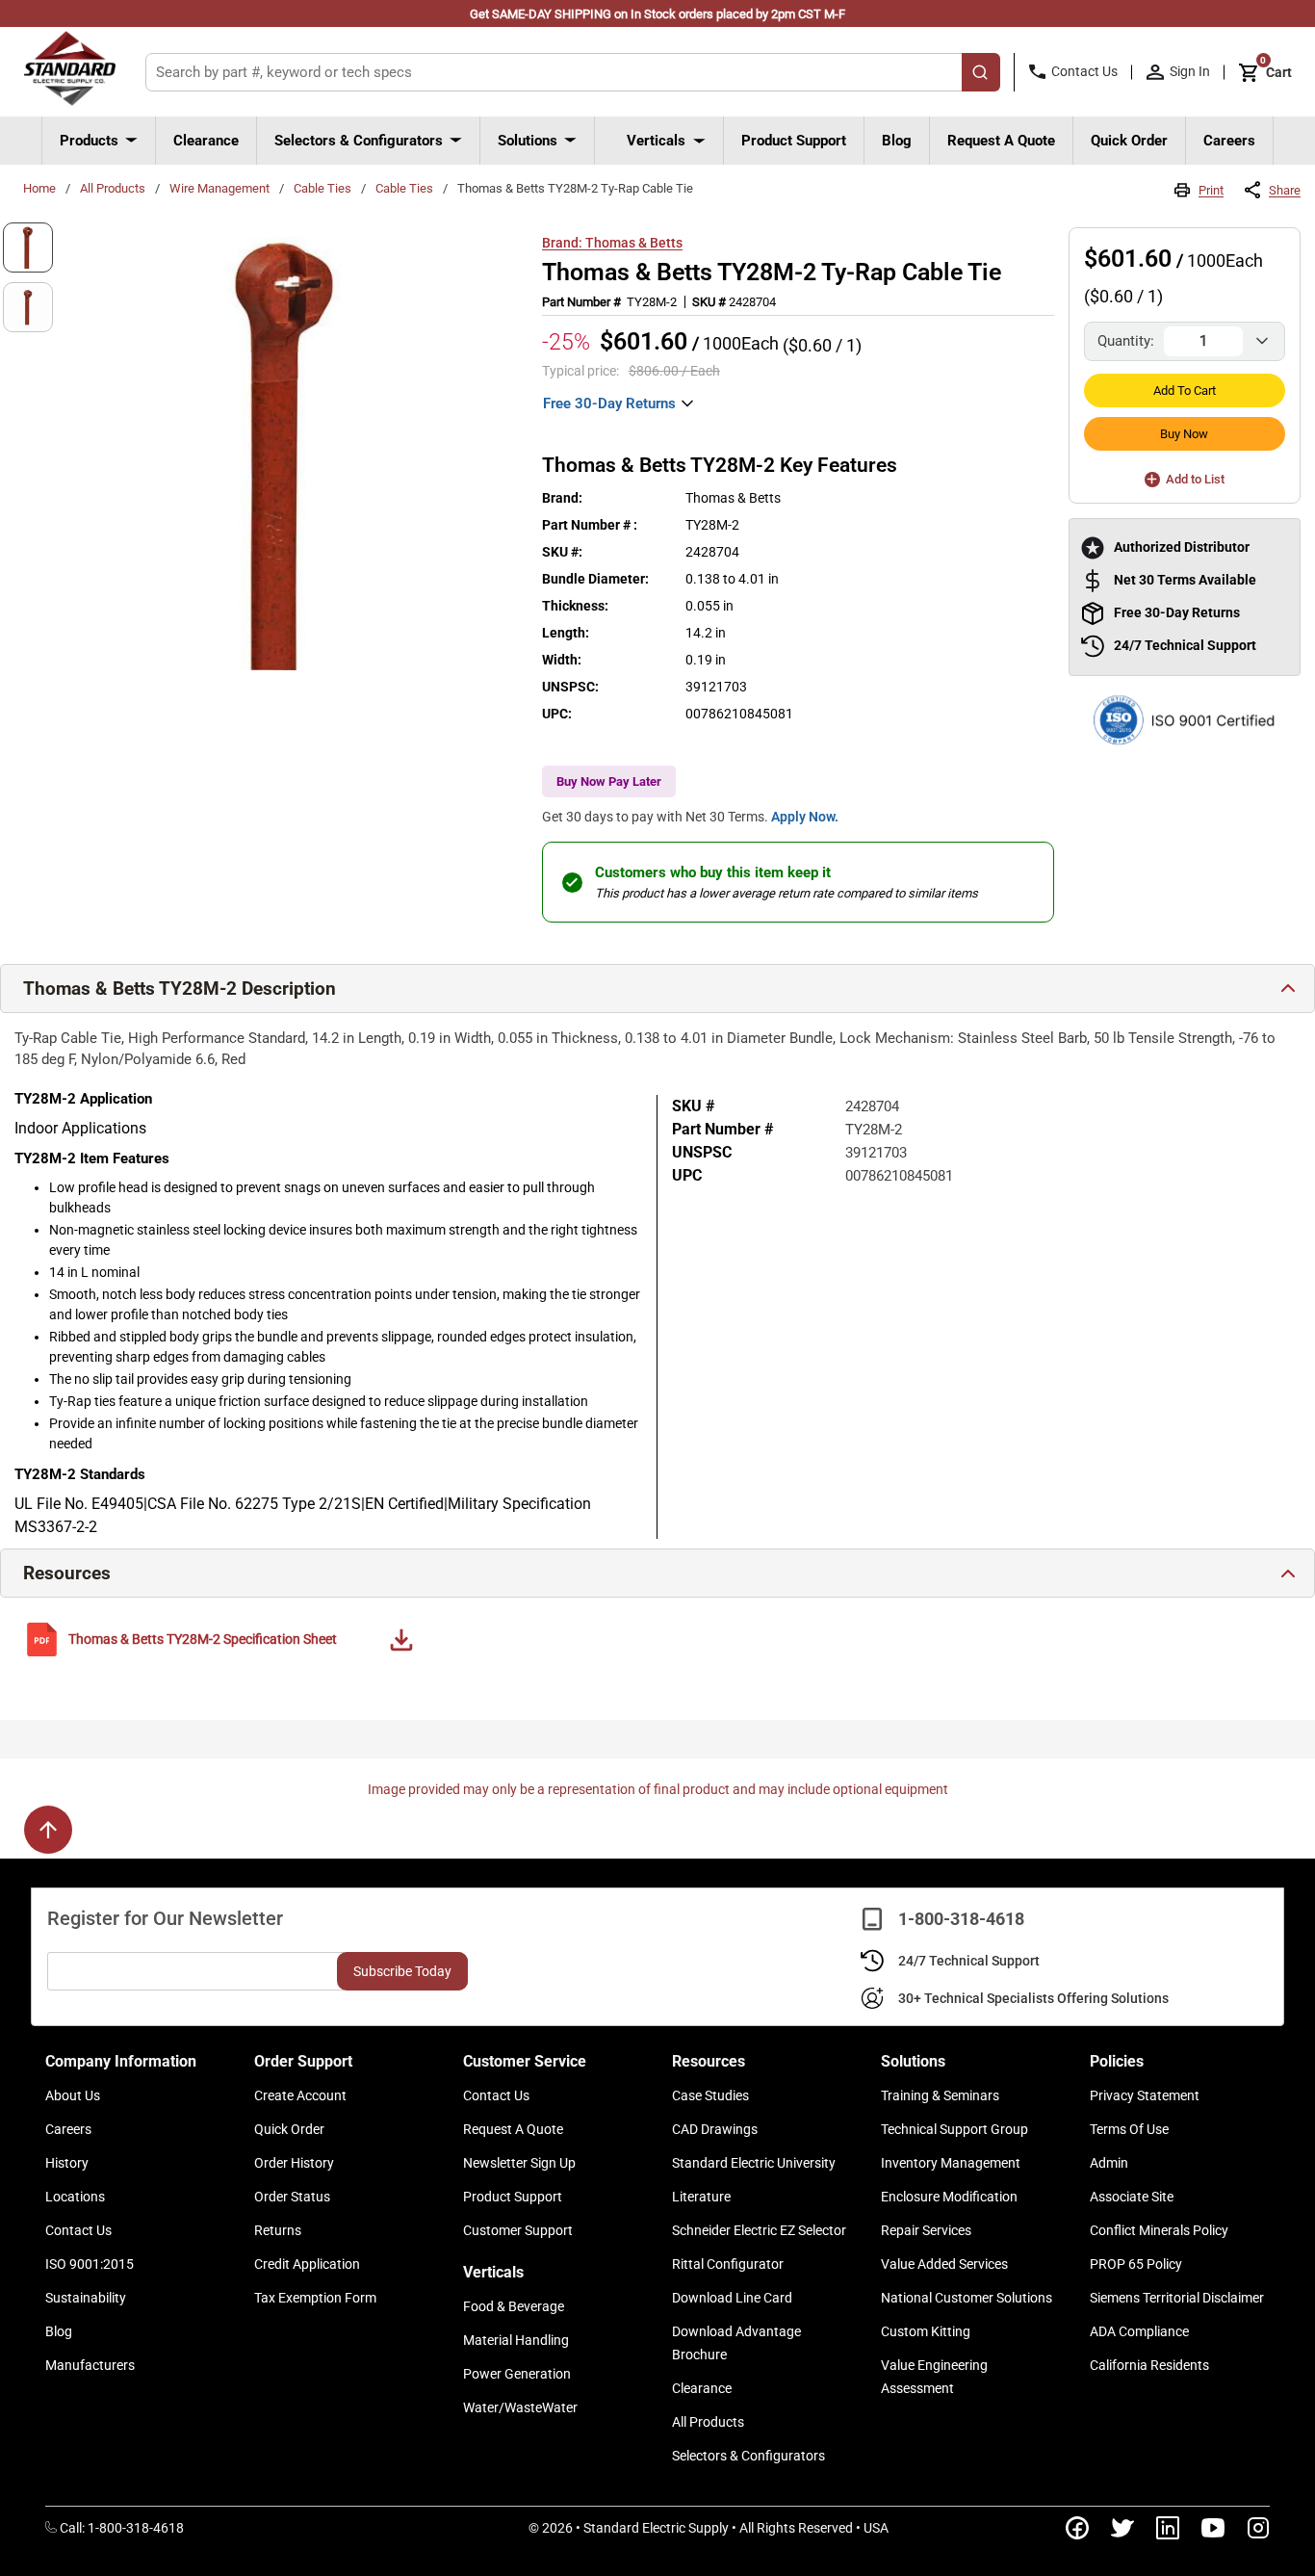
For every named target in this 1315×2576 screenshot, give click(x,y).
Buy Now (1184, 434)
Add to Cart (1185, 390)
